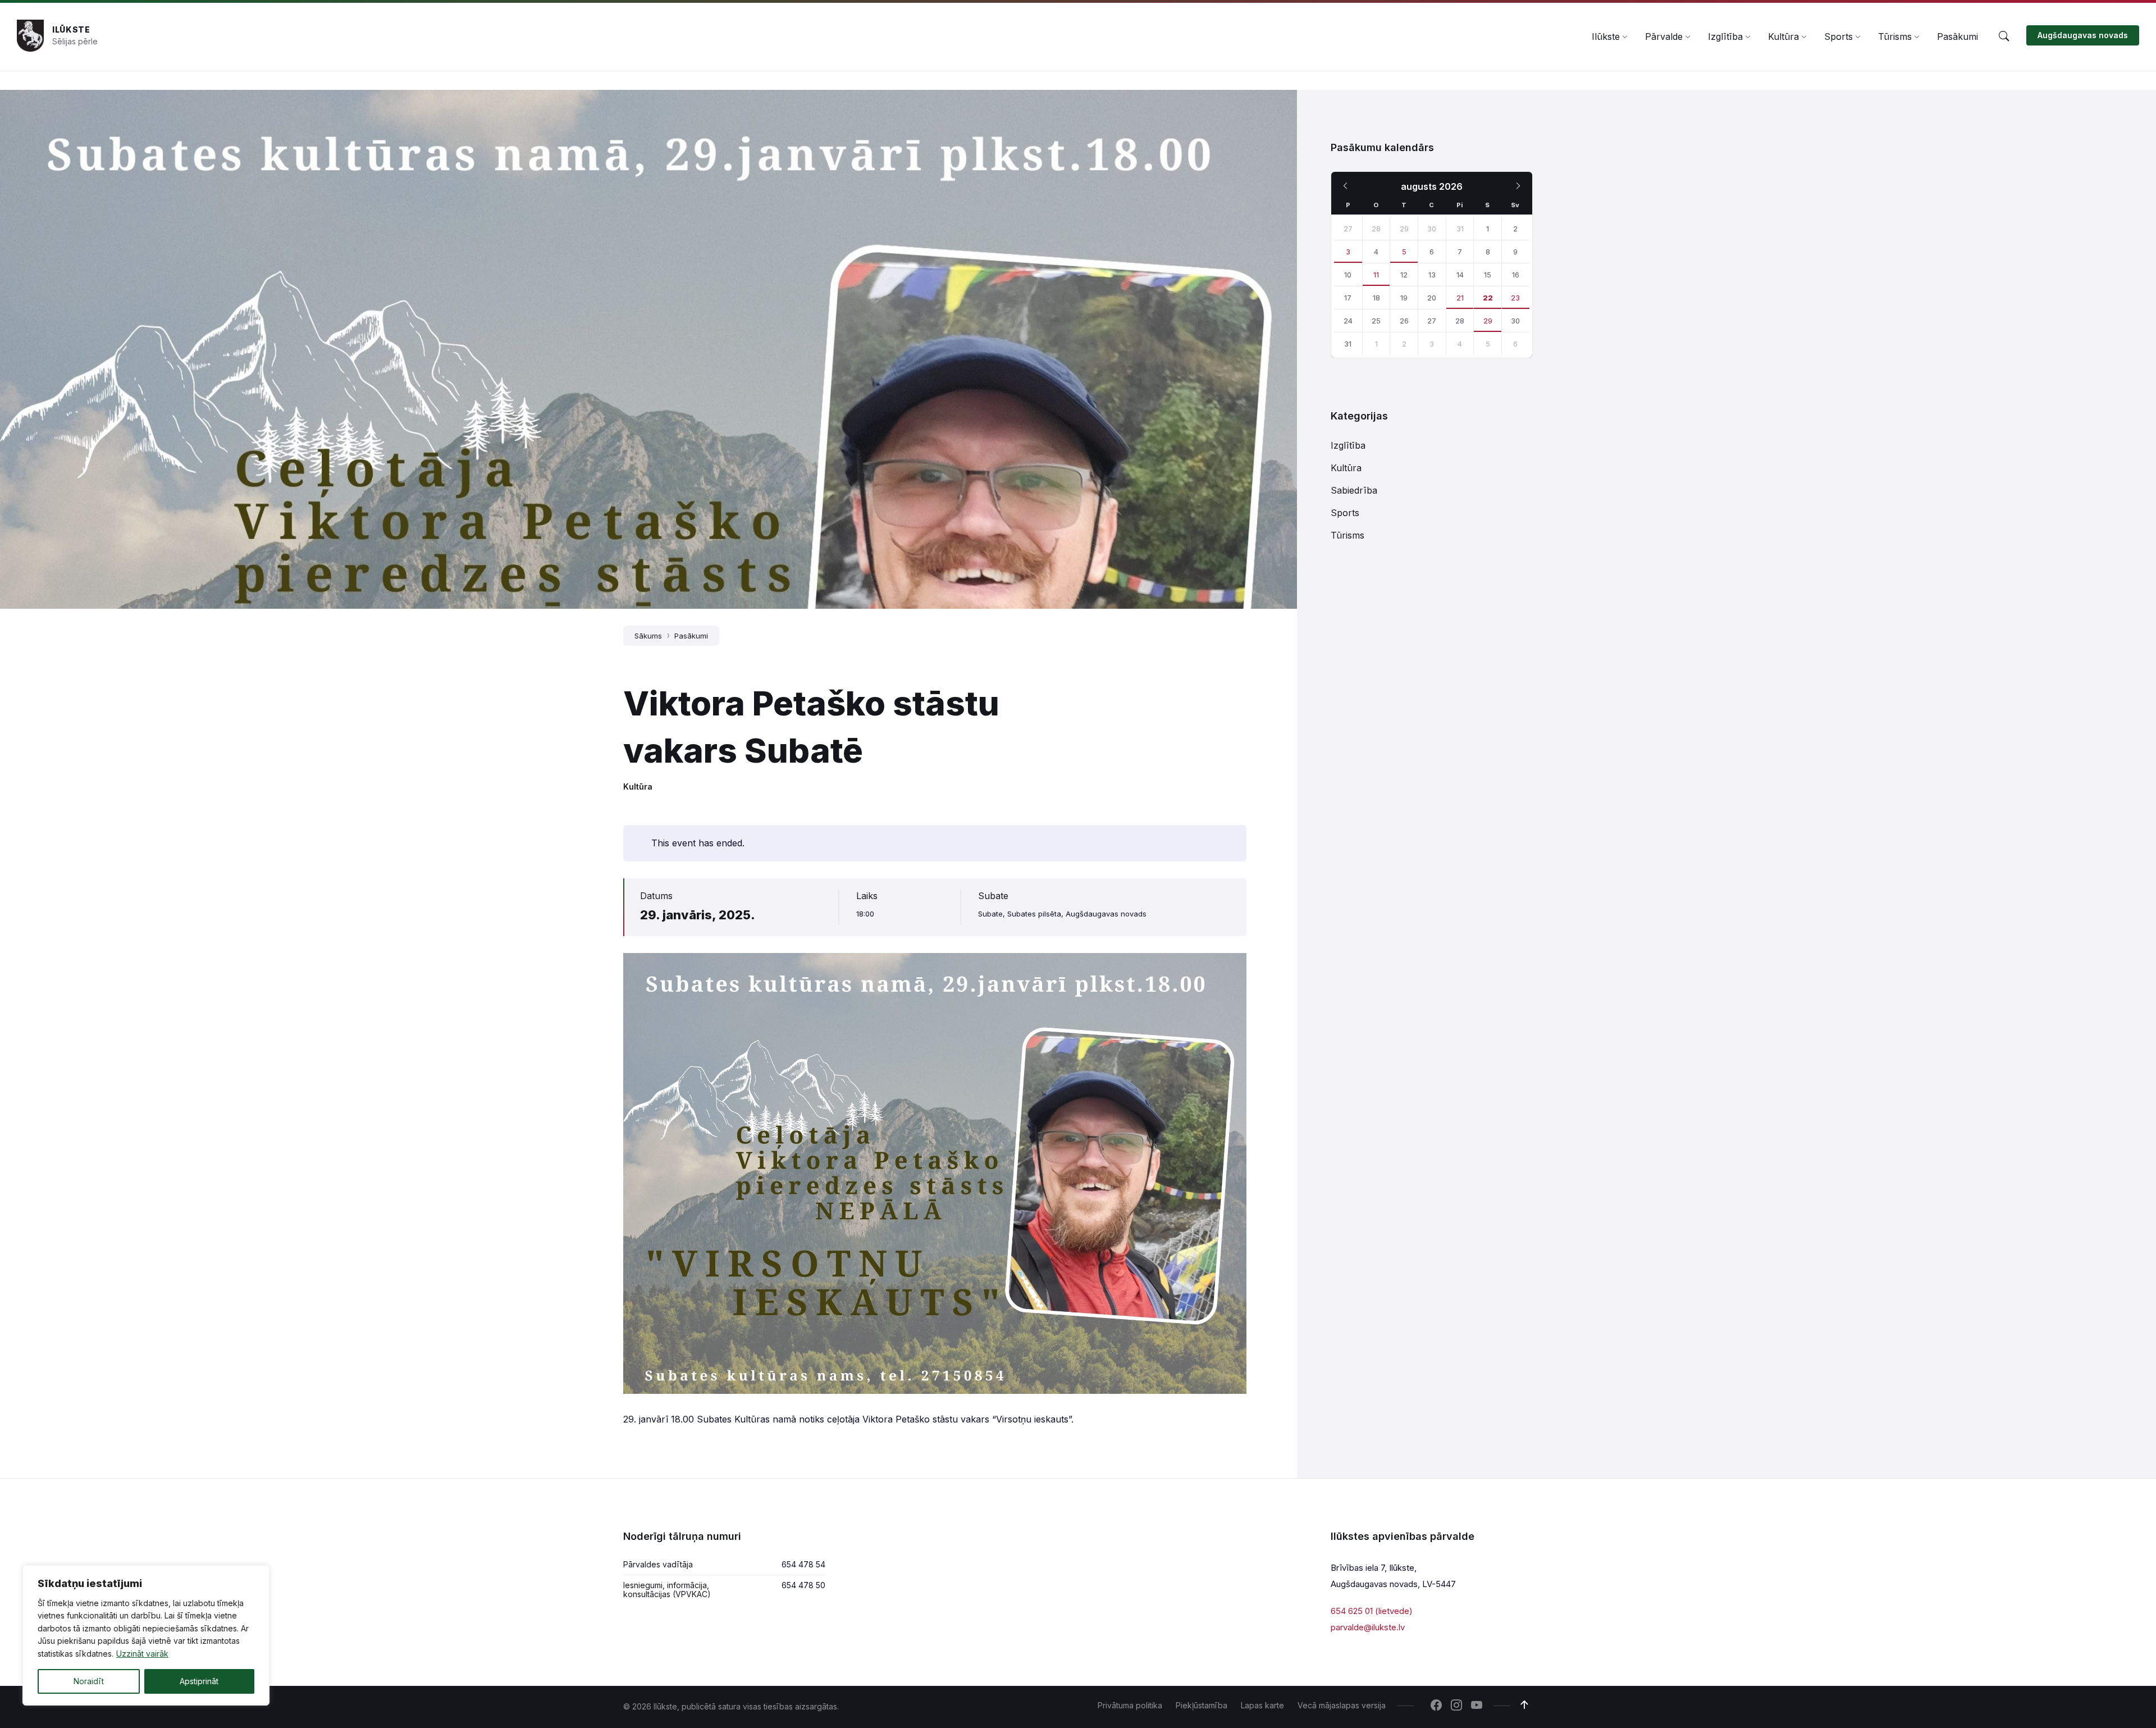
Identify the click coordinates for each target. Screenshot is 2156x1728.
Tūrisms (1347, 535)
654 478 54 (803, 1564)
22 (1488, 298)
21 (1460, 298)
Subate (993, 896)
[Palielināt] (1232, 968)
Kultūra (638, 787)
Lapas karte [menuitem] (1262, 1705)
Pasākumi (691, 636)
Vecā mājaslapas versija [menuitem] (1342, 1705)
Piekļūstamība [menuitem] (1202, 1705)
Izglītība (1348, 445)
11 (1376, 275)
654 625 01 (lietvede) (1372, 1611)
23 (1515, 298)
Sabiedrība (1354, 490)
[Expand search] (2004, 37)
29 (1488, 321)
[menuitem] (1606, 37)
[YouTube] (1477, 1706)
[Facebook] (1436, 1706)
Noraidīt (89, 1681)
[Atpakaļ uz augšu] (1524, 1705)
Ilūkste (71, 29)
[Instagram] (1456, 1706)
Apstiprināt (199, 1681)
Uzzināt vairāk (142, 1654)
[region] (146, 1635)
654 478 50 (803, 1585)
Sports (1345, 513)
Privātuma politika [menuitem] (1130, 1705)
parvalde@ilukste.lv (1368, 1627)
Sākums (648, 636)
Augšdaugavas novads (2083, 35)
